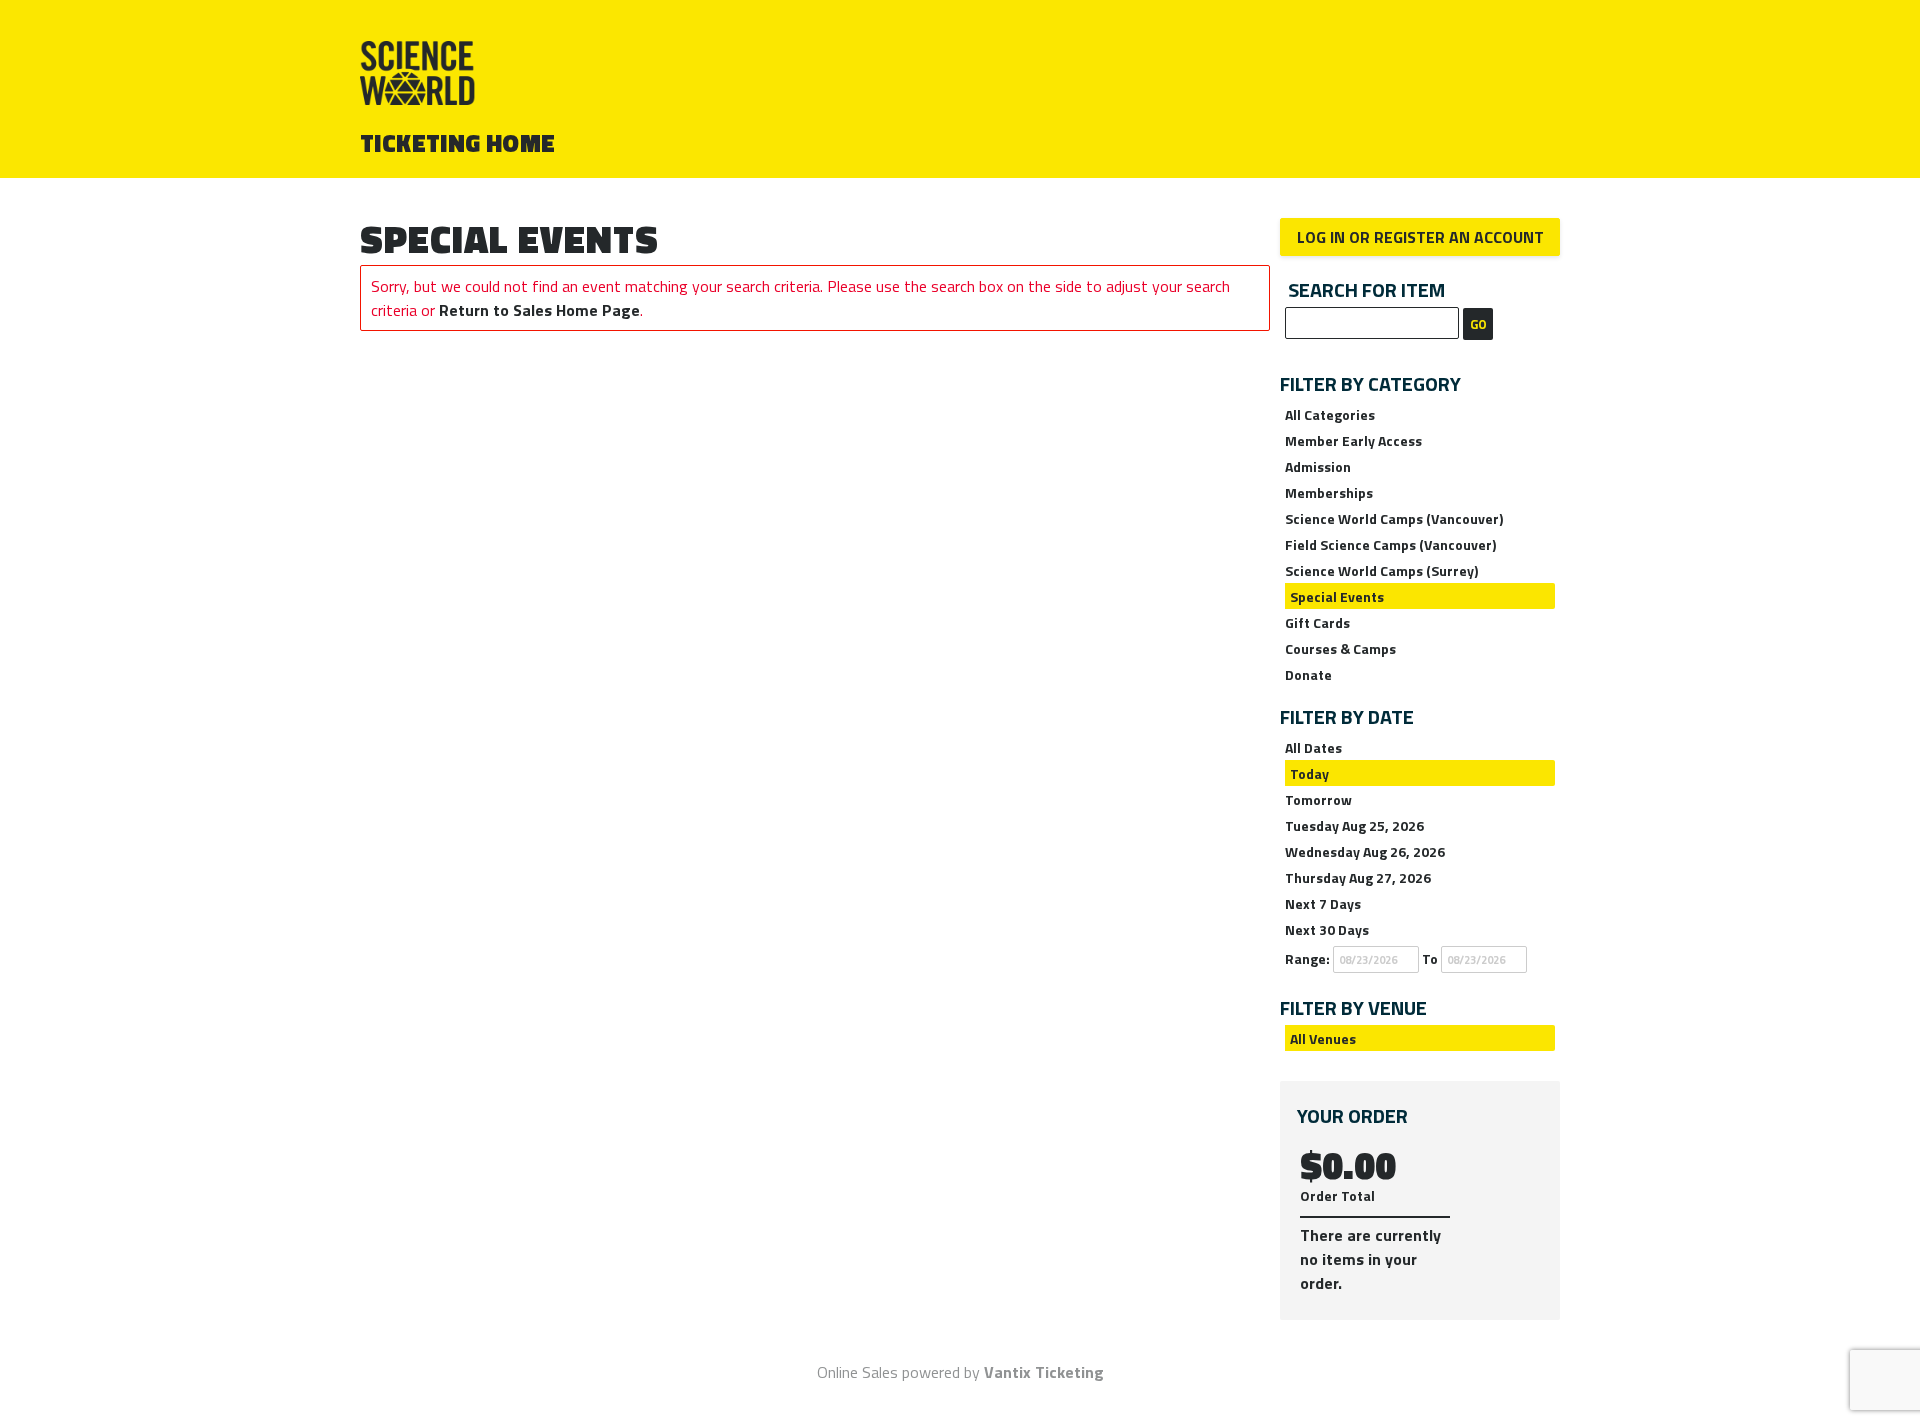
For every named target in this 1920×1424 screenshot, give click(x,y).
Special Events (1337, 596)
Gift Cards (1317, 622)
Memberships (1329, 492)
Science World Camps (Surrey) (1381, 570)
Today (1309, 773)
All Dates (1313, 747)
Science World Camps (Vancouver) (1394, 518)
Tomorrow (1318, 799)
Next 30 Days (1327, 929)
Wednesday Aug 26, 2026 (1365, 851)
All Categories (1330, 414)
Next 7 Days (1323, 903)
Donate (1308, 674)
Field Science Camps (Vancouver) (1390, 544)
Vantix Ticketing (1044, 1372)
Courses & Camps (1340, 648)
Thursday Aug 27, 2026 (1358, 877)
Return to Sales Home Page (539, 310)
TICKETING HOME (458, 143)
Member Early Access (1353, 440)
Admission (1318, 466)
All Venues (1323, 1038)
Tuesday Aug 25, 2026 (1354, 825)
